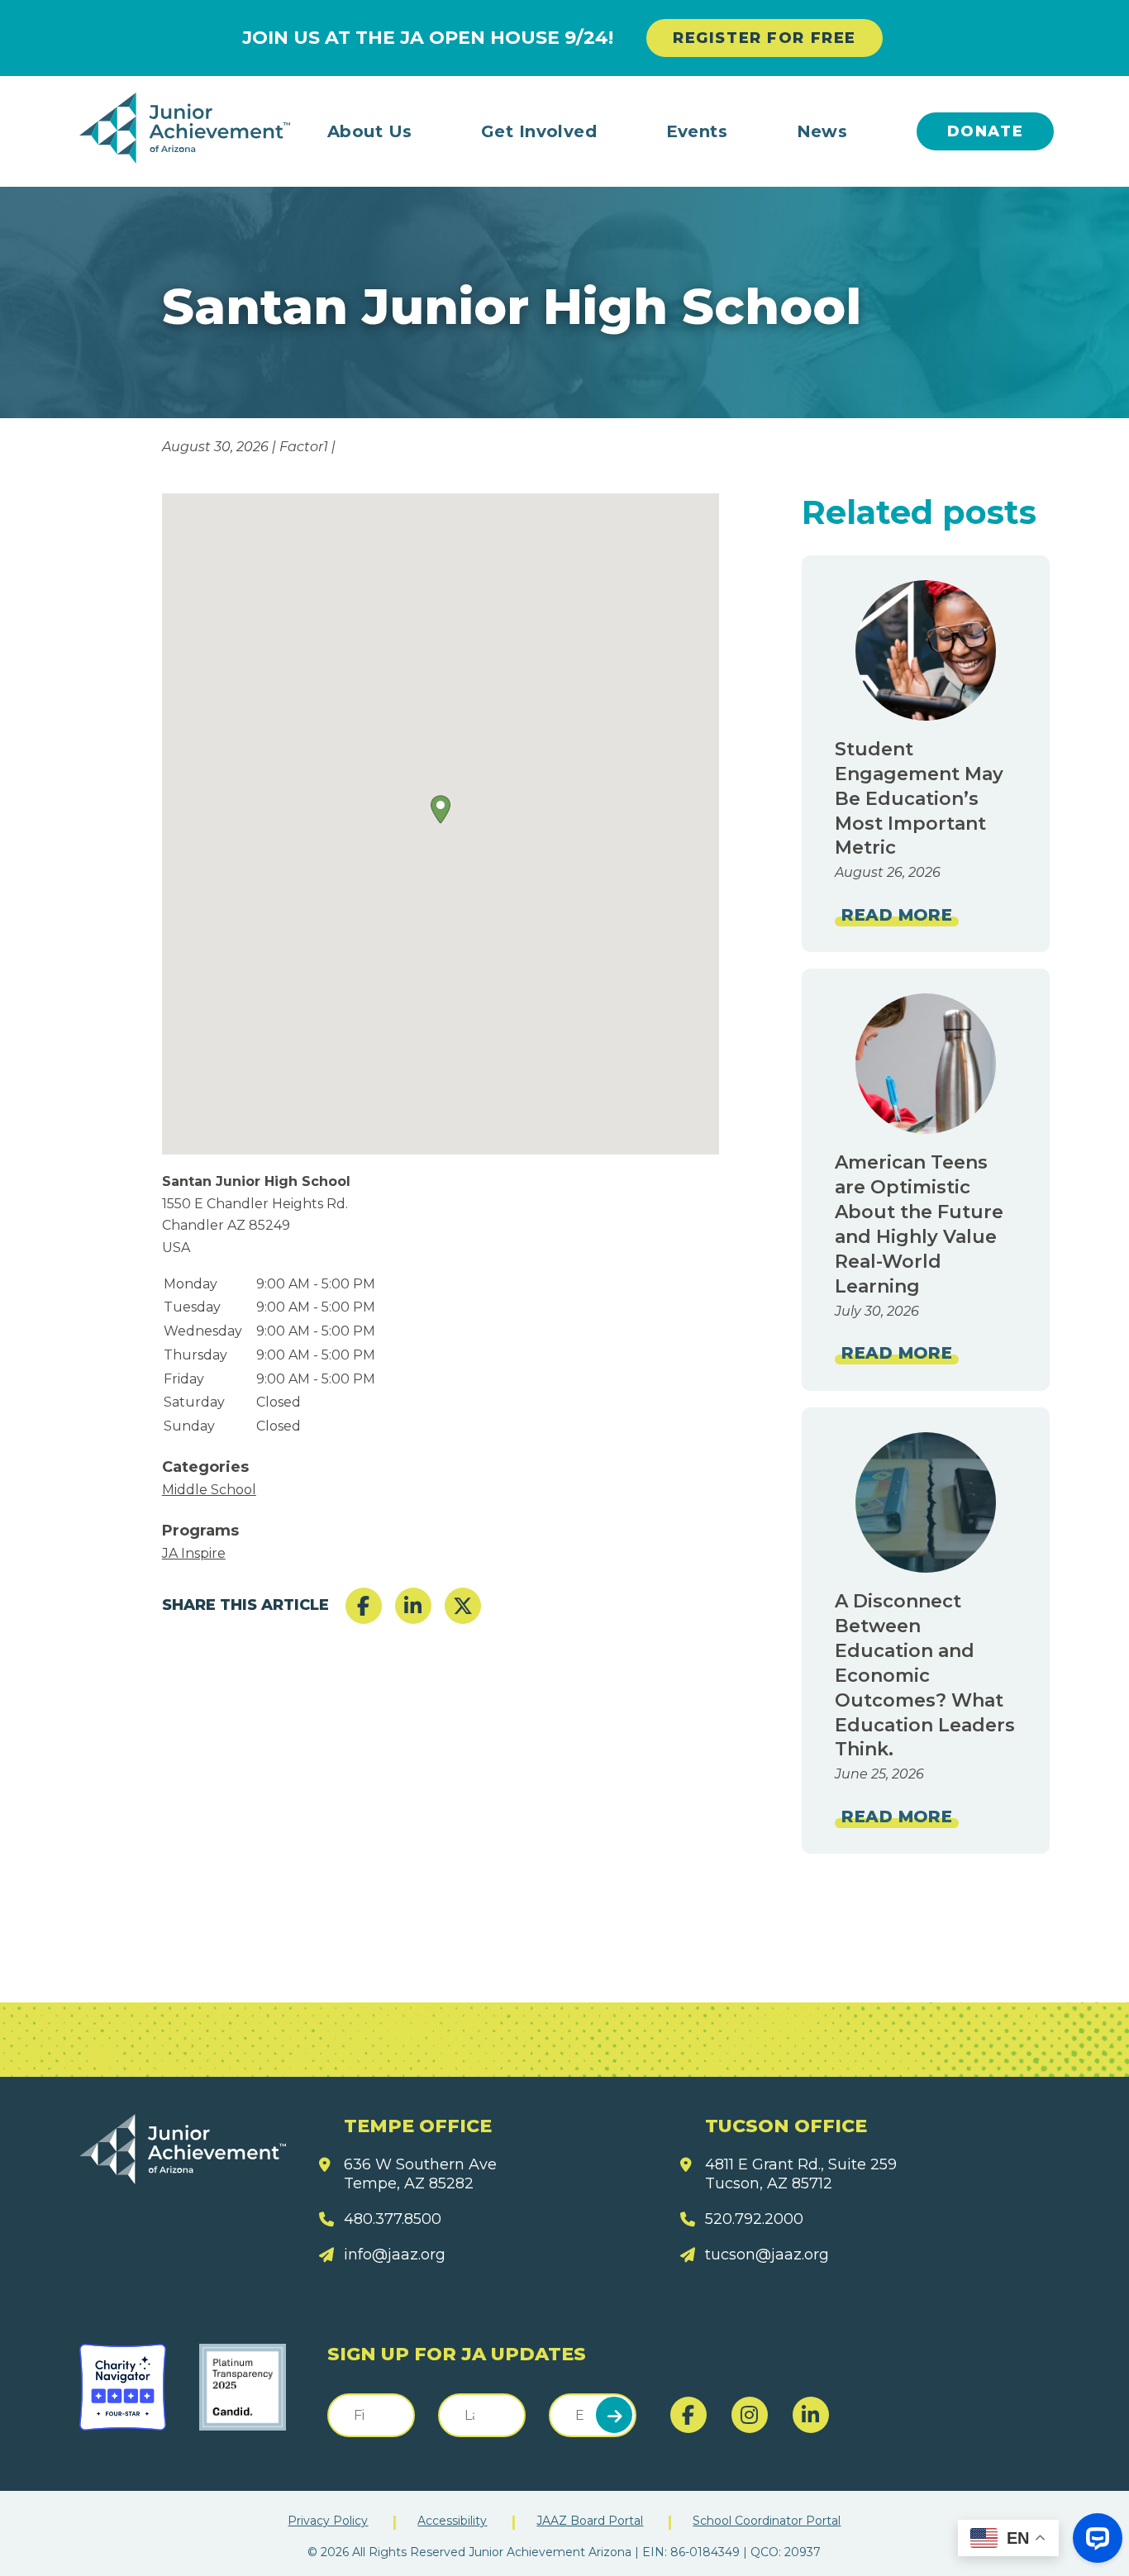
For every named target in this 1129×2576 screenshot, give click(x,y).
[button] (441, 809)
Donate (986, 131)
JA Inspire (194, 1553)
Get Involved (539, 131)
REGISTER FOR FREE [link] (765, 38)
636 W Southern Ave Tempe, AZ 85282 (420, 2174)
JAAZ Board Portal (590, 2521)
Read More (897, 915)
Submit (614, 2415)
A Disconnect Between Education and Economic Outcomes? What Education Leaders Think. (925, 1675)
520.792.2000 (754, 2219)
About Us (370, 131)
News (822, 131)
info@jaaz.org (395, 2255)
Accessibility (452, 2521)
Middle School (209, 1490)
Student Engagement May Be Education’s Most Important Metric (919, 799)
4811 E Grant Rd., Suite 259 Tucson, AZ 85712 (801, 2174)
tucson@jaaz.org (767, 2255)
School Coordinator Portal (767, 2521)
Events (697, 131)
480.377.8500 (393, 2219)
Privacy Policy (328, 2521)
